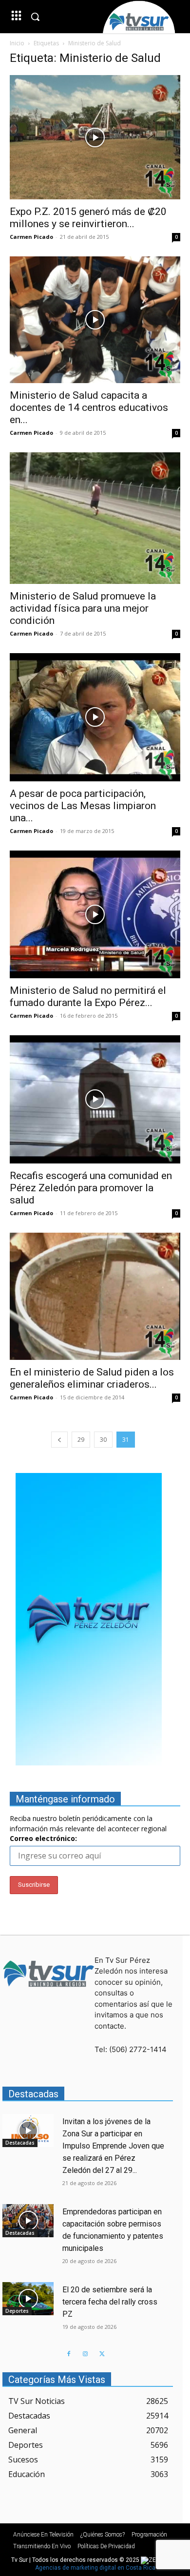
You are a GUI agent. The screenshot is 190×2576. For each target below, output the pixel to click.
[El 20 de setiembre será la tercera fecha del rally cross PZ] (28, 2299)
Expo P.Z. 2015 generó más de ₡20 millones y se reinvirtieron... (88, 218)
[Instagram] (85, 2354)
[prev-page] (59, 1440)
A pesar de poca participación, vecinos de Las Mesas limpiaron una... (83, 806)
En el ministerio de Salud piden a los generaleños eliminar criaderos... (92, 1378)
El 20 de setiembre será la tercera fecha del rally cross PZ (110, 2302)
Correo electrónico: (43, 1838)
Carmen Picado (31, 237)
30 (103, 1440)
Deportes (17, 2311)
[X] (102, 2354)
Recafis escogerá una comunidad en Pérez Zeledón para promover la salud (91, 1188)
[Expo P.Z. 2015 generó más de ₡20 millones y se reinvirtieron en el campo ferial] (95, 137)
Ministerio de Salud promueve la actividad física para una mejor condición (83, 608)
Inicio (17, 43)
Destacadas (20, 2143)
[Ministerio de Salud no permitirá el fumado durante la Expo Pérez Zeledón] (95, 915)
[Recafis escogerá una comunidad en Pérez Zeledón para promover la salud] (95, 1099)
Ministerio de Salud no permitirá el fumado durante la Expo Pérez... (88, 997)
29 (81, 1440)
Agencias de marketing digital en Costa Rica (95, 2568)
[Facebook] (69, 2354)
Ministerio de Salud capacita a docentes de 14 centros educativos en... (89, 407)
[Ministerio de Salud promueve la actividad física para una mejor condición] (95, 518)
